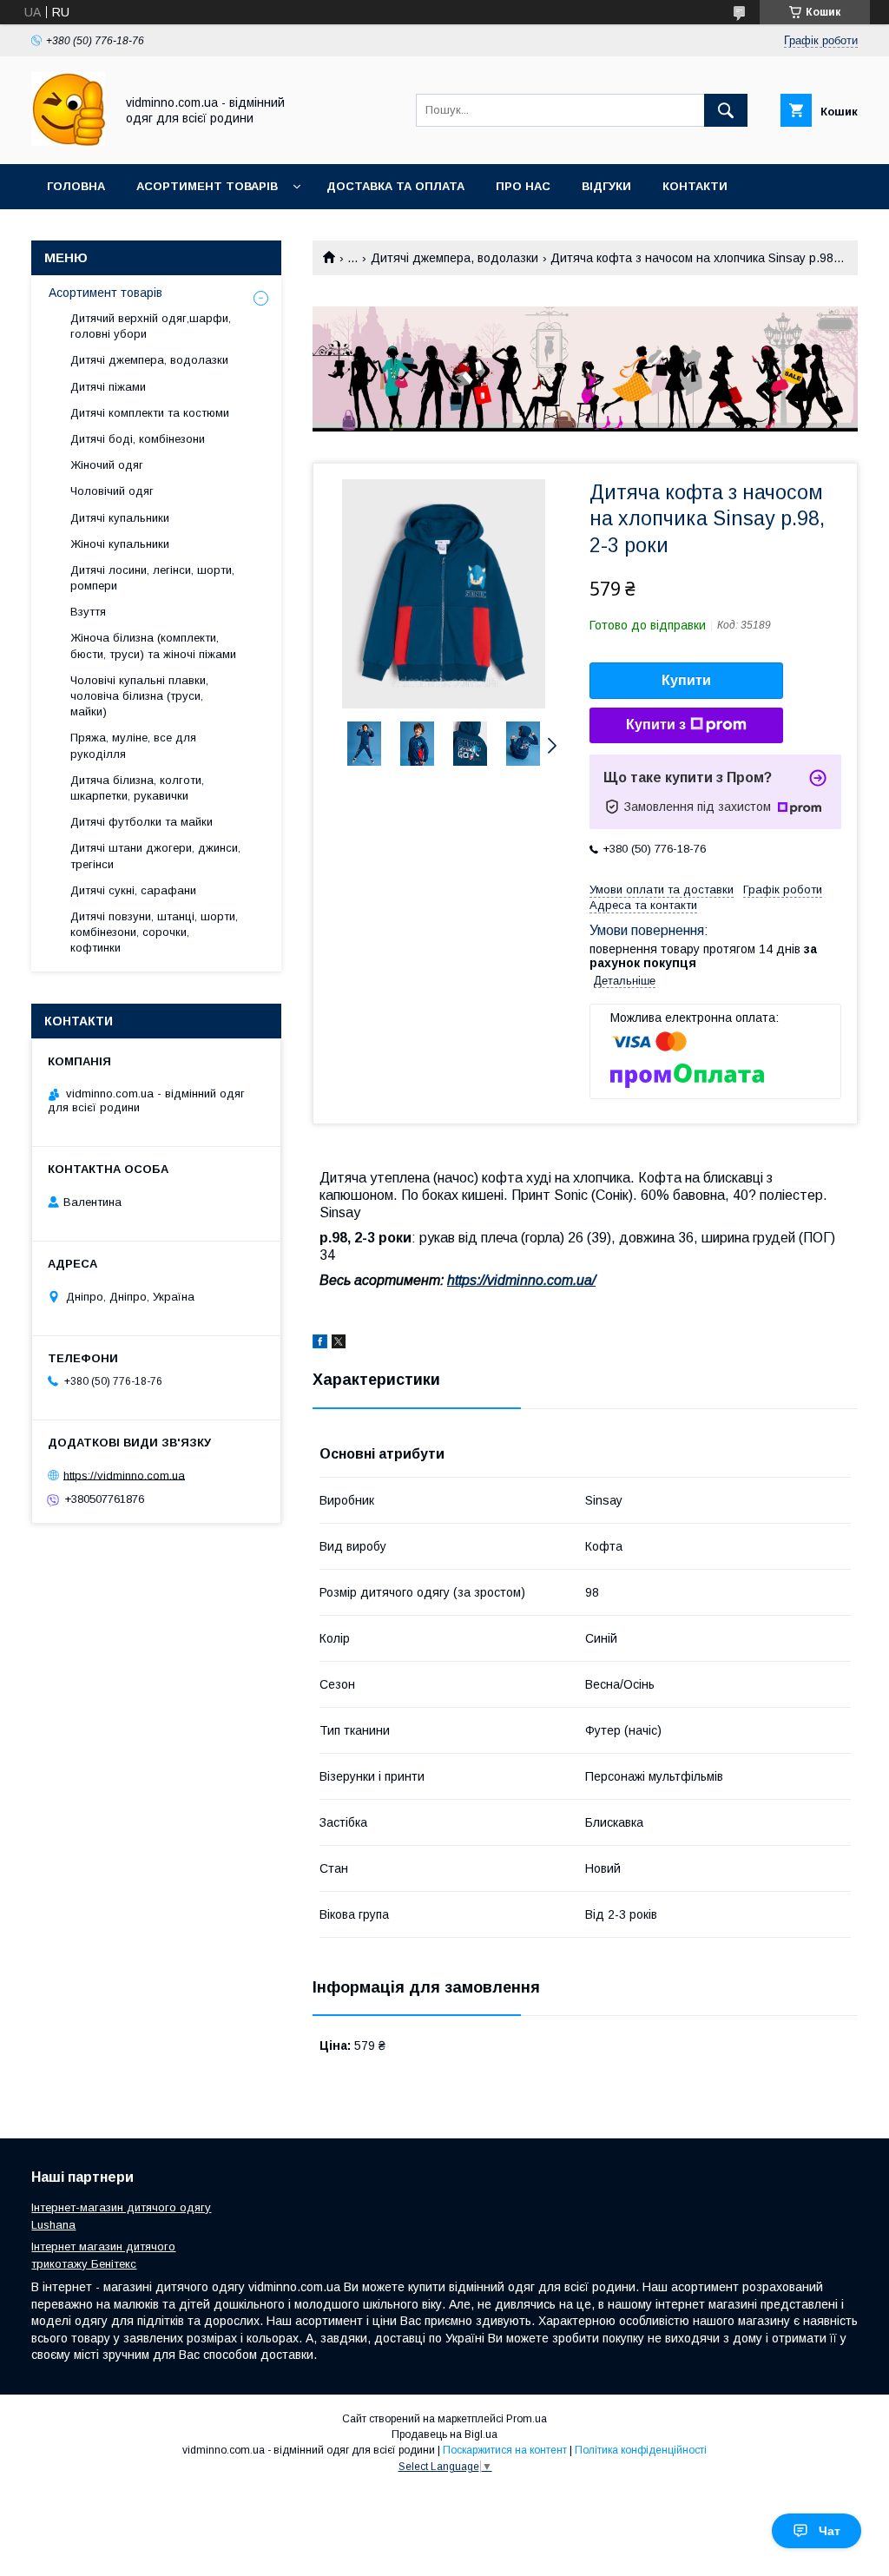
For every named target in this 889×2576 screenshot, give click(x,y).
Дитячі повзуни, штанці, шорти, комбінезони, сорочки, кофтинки (154, 932)
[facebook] (320, 1344)
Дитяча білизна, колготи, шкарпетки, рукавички (137, 788)
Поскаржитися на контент (505, 2450)
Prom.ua (527, 2419)
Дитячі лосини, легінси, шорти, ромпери (152, 578)
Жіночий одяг (107, 465)
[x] (339, 1344)
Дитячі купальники (120, 518)
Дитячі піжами (108, 387)
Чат (830, 2531)
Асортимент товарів (207, 186)
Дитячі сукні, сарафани (133, 890)
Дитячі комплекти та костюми (150, 413)
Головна (76, 186)
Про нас (523, 186)
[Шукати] (726, 110)
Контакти (695, 186)
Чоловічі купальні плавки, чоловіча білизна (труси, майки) (139, 696)
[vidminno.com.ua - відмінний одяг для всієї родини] (68, 142)
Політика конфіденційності (641, 2450)
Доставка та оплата (395, 186)
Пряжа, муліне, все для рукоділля (133, 745)
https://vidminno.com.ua (124, 1475)
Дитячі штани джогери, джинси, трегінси (155, 856)
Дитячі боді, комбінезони (138, 439)
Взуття (88, 612)
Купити (686, 680)
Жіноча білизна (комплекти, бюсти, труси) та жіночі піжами (153, 646)
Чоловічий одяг (112, 491)
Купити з (656, 725)
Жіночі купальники (120, 544)
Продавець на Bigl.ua (444, 2434)
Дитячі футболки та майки (142, 822)
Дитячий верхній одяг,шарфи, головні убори (151, 326)
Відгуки (606, 186)
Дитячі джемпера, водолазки (454, 258)
